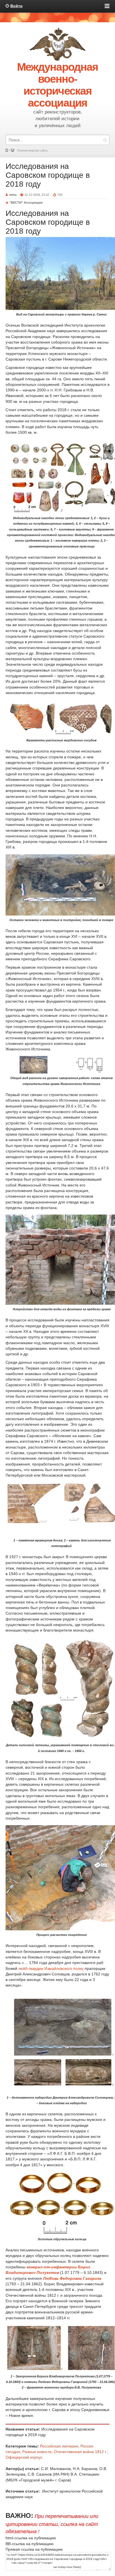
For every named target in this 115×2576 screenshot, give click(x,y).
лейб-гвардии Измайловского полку (51, 1968)
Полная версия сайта (32, 150)
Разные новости (37, 2452)
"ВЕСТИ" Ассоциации (26, 203)
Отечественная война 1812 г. (80, 2452)
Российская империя (59, 2446)
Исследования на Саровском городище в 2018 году (48, 175)
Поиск (105, 140)
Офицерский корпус (24, 2457)
